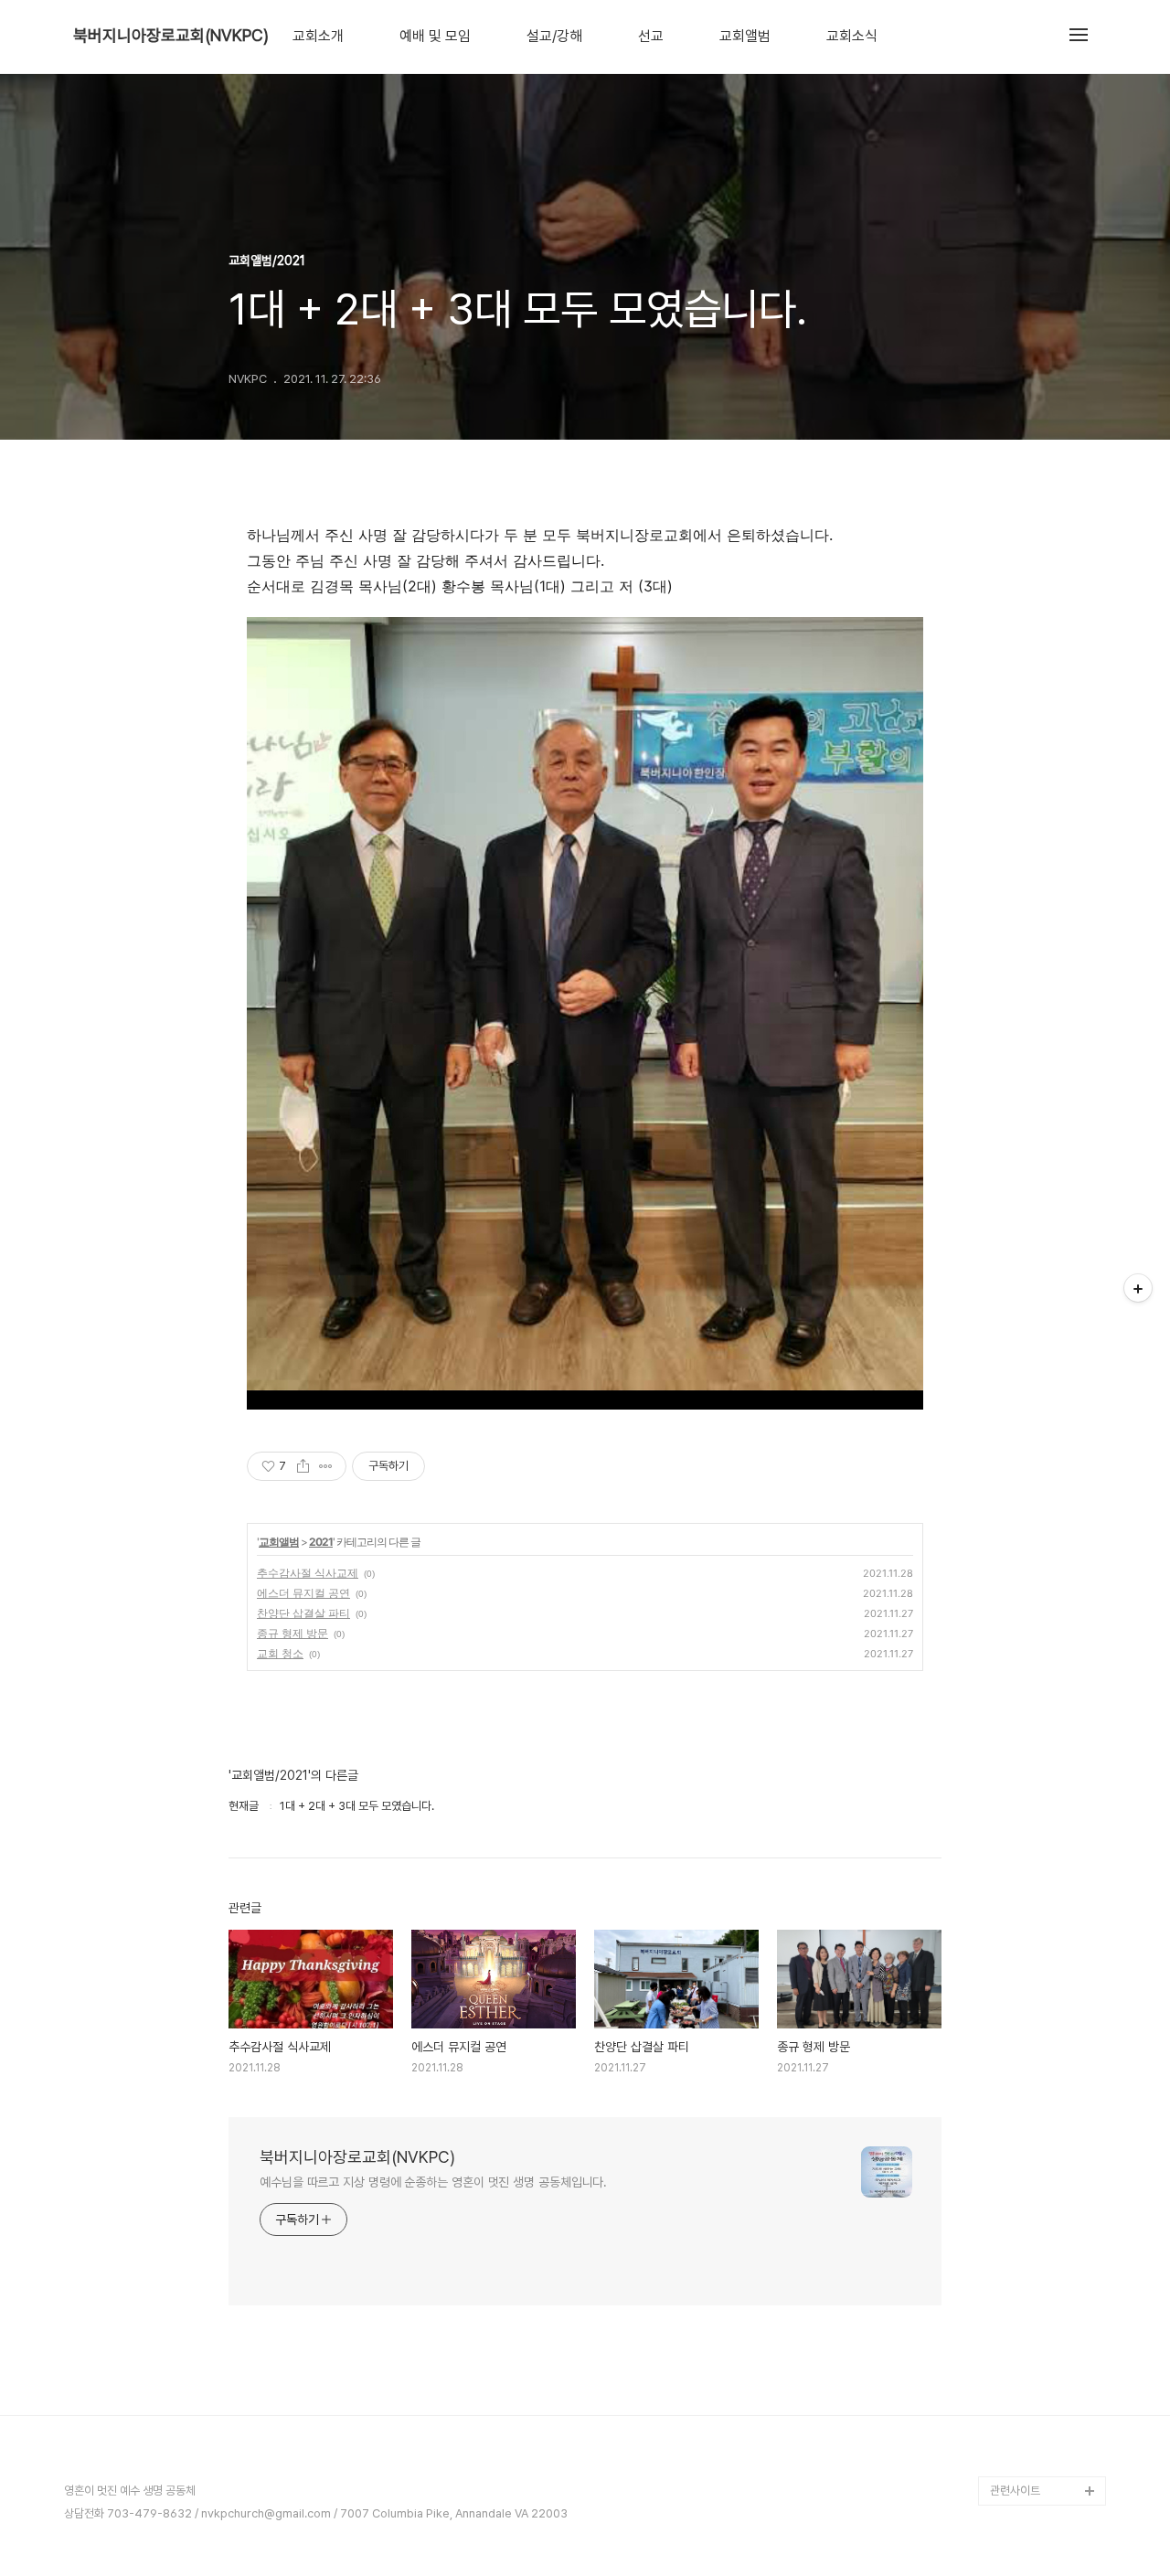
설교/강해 (554, 37)
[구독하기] (1138, 1288)
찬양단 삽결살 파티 (303, 1613)
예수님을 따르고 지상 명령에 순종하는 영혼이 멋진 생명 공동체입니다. (433, 2182)
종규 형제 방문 (292, 1633)
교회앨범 (745, 37)
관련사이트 (1015, 2491)
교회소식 (852, 37)
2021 (321, 1542)
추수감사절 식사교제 (308, 1573)
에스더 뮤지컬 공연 (303, 1593)
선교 (651, 37)
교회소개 (318, 37)
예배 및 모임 (435, 37)
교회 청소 (280, 1653)
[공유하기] (303, 1466)
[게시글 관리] (326, 1466)
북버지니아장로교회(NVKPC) (171, 36)
